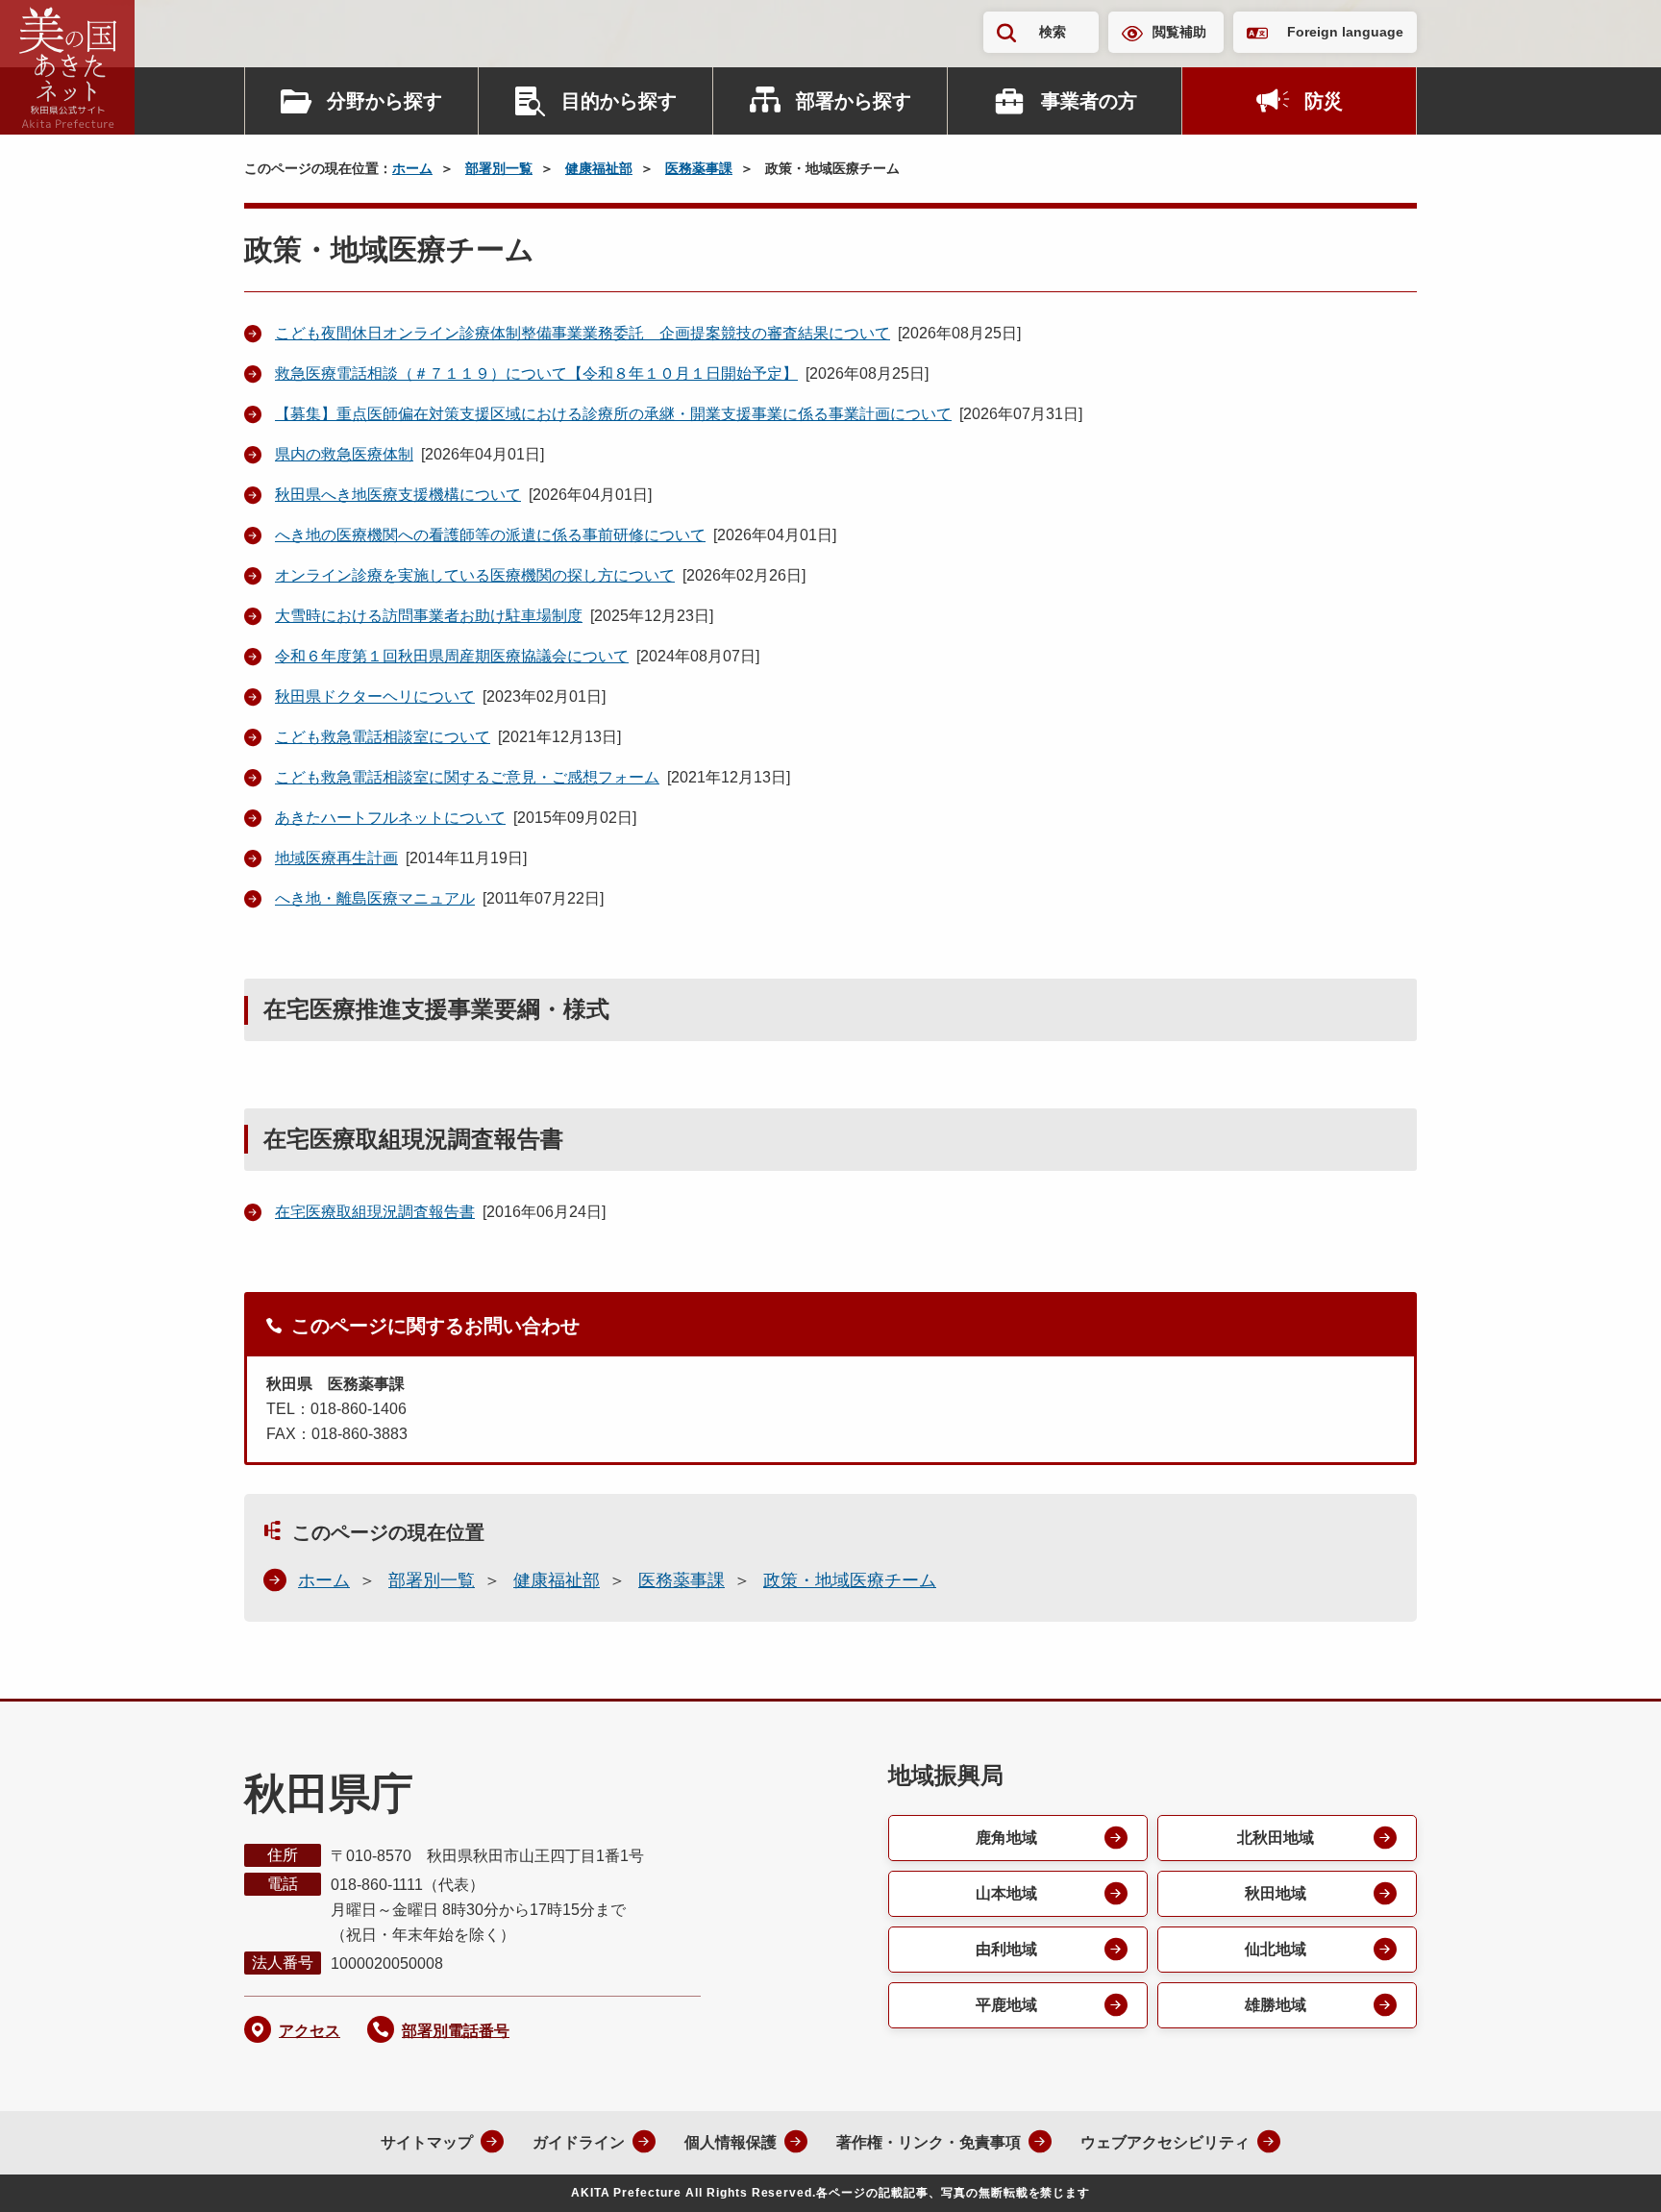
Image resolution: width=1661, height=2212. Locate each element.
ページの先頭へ (1608, 2172)
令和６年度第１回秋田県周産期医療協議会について (452, 656)
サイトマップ (427, 2142)
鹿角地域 (1006, 1838)
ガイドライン (579, 2142)
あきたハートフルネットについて (390, 818)
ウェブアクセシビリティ (1165, 2142)
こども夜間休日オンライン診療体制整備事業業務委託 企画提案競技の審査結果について (583, 333)
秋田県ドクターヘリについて (375, 696)
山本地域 (1006, 1893)
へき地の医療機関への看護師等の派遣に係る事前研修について (490, 535)
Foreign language (1345, 32)
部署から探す (854, 101)
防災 (1324, 101)
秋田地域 (1276, 1893)
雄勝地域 (1276, 2005)
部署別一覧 (499, 168)
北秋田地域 (1276, 1838)
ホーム (412, 168)
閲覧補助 (1179, 32)
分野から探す (384, 101)
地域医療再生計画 (336, 858)
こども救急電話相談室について (383, 737)
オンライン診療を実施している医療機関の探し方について (475, 575)
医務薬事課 (699, 168)
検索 (1053, 32)
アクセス (310, 2031)
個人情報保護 (731, 2142)
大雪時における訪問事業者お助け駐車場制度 (429, 616)
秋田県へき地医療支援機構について (398, 495)
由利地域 (1006, 1949)
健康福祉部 (599, 168)
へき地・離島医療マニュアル (375, 898)
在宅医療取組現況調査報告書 (375, 1212)
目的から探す (619, 101)
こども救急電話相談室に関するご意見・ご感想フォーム (467, 777)
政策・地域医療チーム (850, 1580)
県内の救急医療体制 (344, 454)
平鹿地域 (1006, 2005)
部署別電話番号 (456, 2031)
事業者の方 (1089, 101)
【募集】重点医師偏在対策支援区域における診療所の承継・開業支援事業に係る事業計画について (613, 414)
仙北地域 (1276, 1949)
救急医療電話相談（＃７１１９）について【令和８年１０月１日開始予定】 (536, 373)
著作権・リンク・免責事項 (929, 2142)
